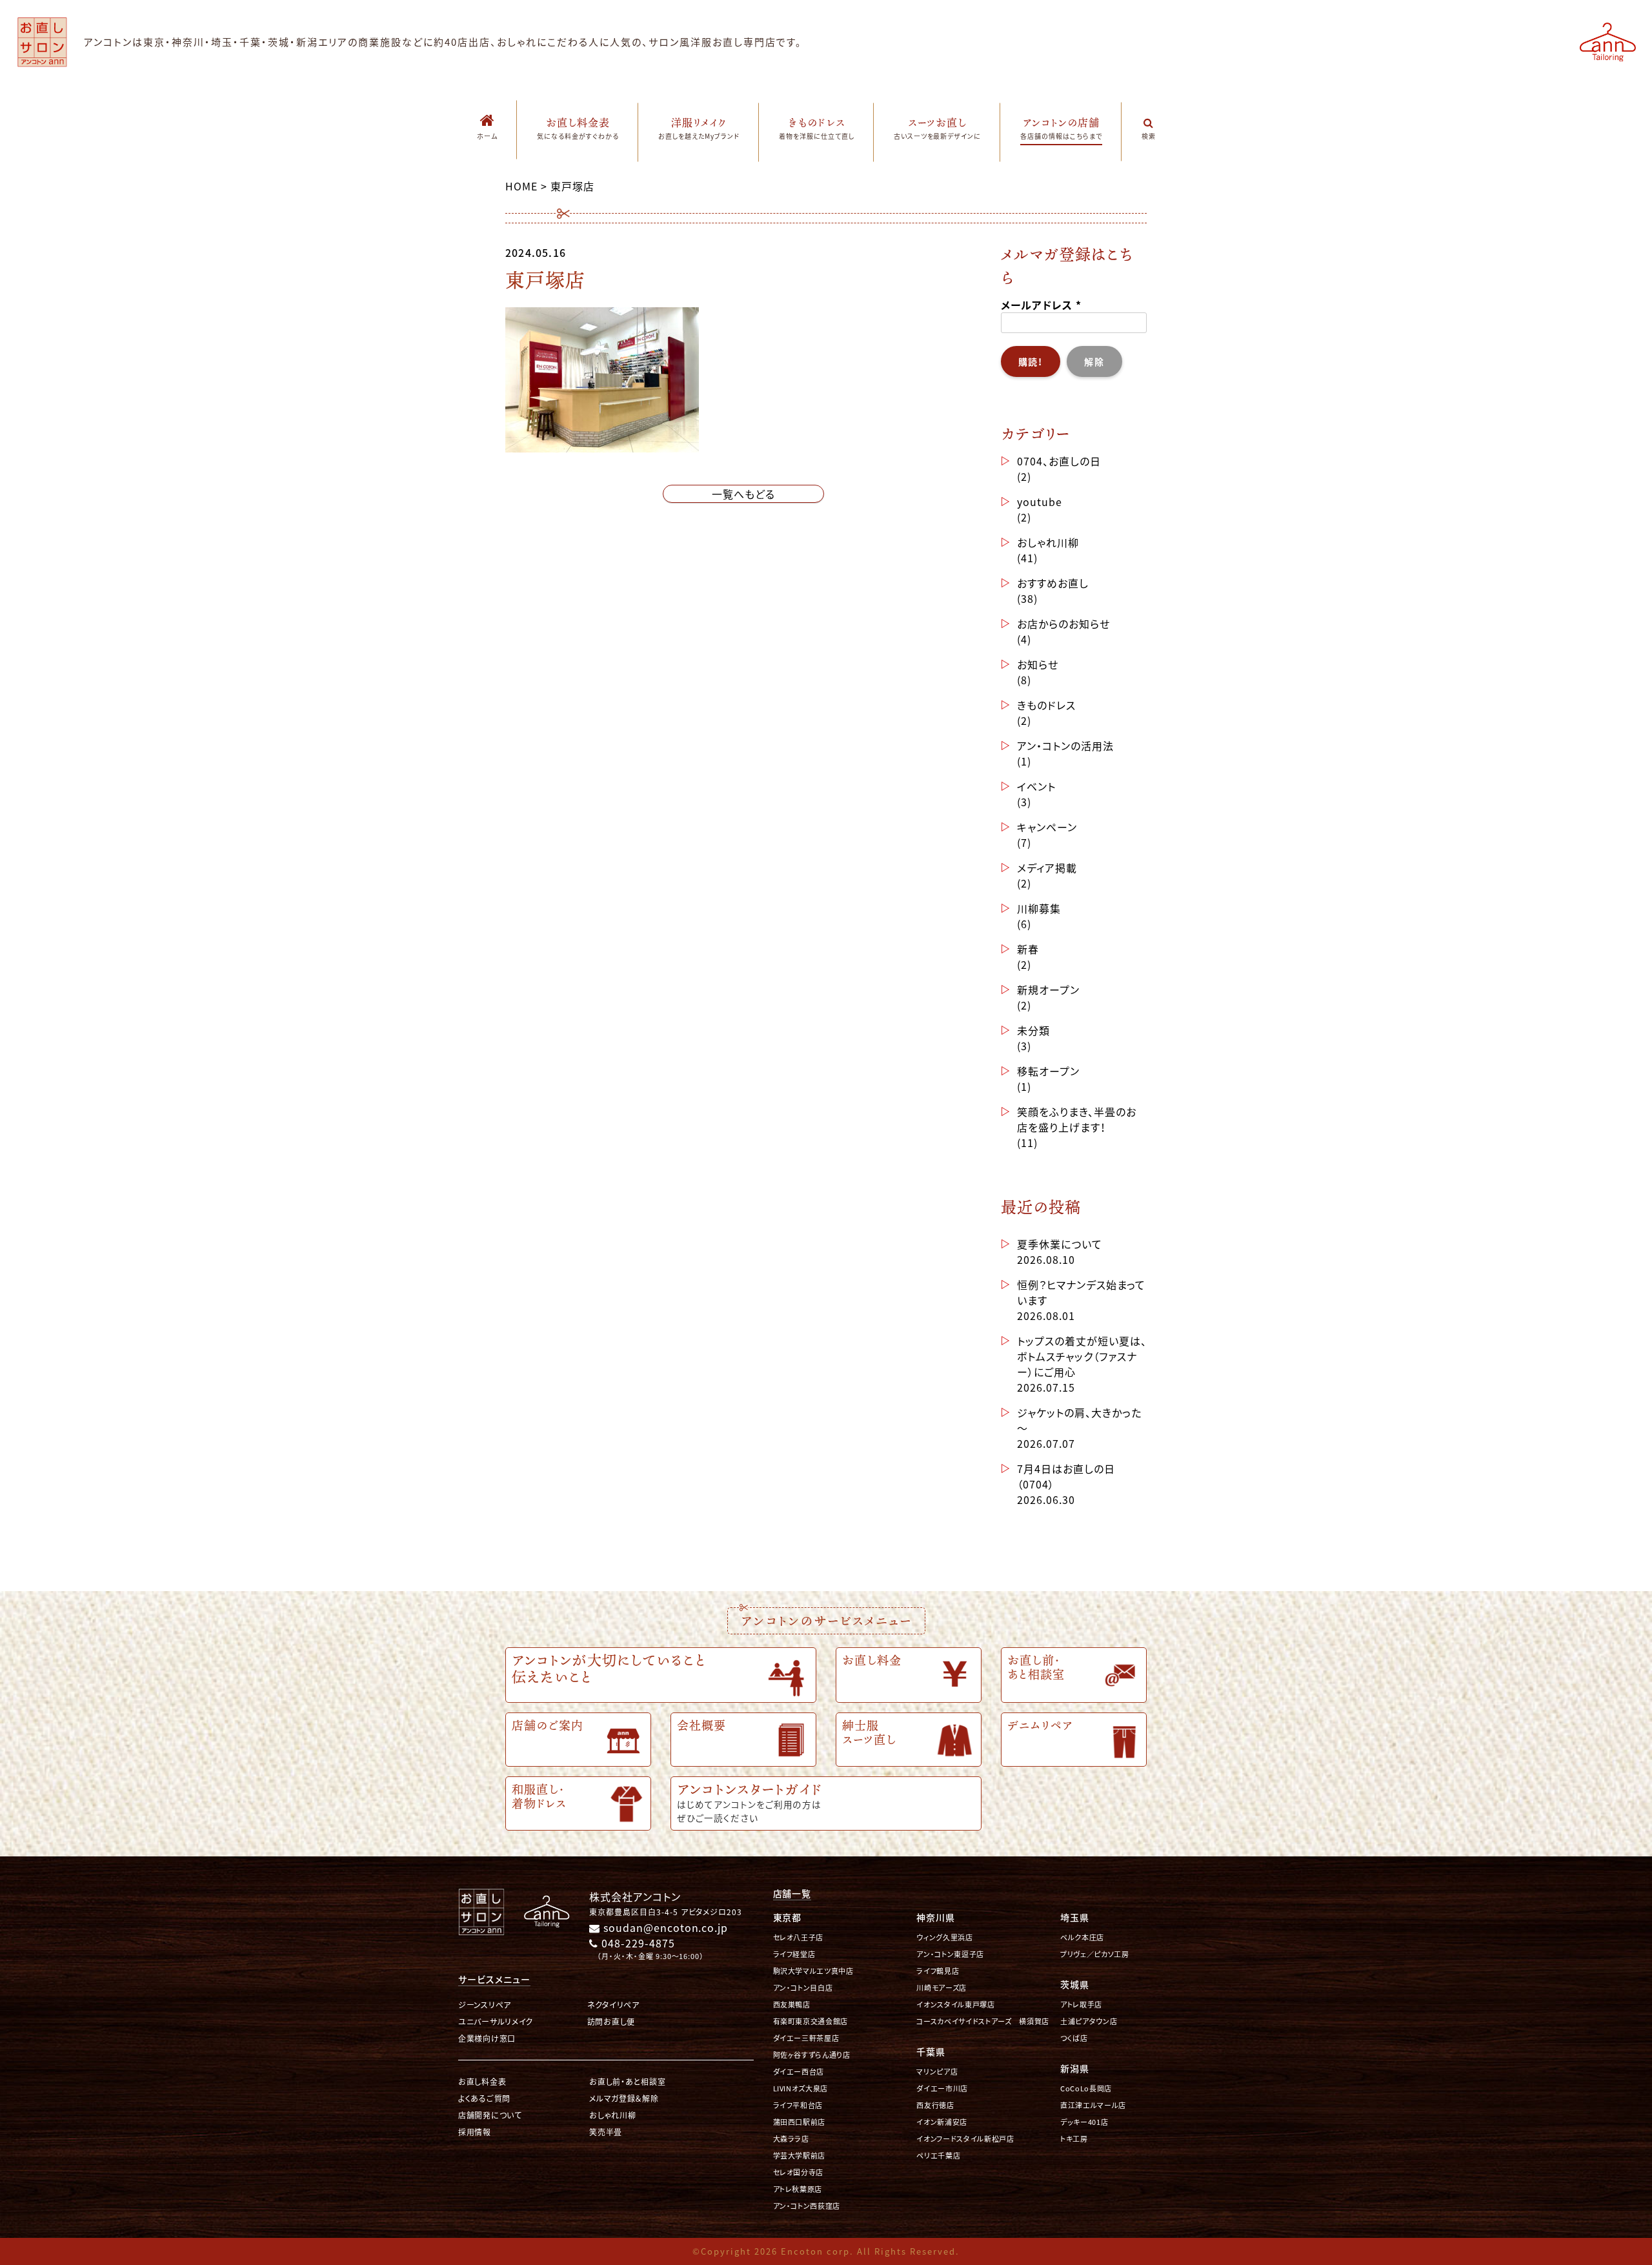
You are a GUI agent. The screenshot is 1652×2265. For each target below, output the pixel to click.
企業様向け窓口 (487, 2038)
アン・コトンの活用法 (1065, 746)
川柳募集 (1039, 908)
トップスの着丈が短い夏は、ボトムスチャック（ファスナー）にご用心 (1082, 1356)
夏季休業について (1060, 1244)
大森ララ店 (791, 2139)
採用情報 (475, 2132)
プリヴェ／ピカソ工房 (1095, 1954)
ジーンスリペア (485, 2005)
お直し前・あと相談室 (627, 2081)
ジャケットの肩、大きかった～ (1079, 1420)
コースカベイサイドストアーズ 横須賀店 (983, 2021)
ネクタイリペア (613, 2005)
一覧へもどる (743, 494)
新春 (1028, 949)
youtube (1040, 502)
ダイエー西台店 (799, 2072)
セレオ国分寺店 (799, 2172)
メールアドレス (1041, 305)
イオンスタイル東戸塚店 (955, 2005)
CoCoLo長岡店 (1086, 2088)
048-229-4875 (636, 1943)
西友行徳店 (935, 2105)
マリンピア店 (937, 2072)
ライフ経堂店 (794, 1954)
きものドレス (1046, 705)
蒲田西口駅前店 (800, 2122)
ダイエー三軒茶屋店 (806, 2038)
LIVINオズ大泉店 (801, 2088)
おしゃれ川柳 (1048, 542)
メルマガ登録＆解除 (624, 2098)
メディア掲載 (1047, 868)
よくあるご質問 (484, 2098)
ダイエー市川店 (942, 2088)
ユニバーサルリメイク (496, 2021)
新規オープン (1048, 990)
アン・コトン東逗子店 (950, 1954)
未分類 (1033, 1030)
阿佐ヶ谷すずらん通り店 (812, 2055)
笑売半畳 (606, 2132)
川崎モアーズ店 (942, 1988)
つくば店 (1074, 2038)
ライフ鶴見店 (938, 1971)
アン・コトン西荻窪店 (807, 2206)
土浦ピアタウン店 (1089, 2021)
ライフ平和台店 (798, 2105)
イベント (1036, 786)
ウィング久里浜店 (944, 1937)
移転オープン (1048, 1071)
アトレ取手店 (1081, 2005)
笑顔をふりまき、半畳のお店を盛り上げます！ (1077, 1119)
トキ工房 (1074, 2139)
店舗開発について (490, 2115)
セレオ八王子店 (799, 1937)
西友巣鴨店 (792, 2005)
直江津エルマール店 (1093, 2105)
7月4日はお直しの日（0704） (1066, 1476)
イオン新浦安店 (942, 2122)
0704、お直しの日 (1059, 461)
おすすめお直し (1053, 583)
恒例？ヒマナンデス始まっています (1081, 1292)
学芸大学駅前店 (800, 2156)
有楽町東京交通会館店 (811, 2021)
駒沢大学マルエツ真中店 (813, 1971)
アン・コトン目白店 (803, 1988)
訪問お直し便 (611, 2021)
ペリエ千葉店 (938, 2156)
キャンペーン (1047, 827)
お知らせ (1038, 664)
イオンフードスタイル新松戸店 (965, 2139)
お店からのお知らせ (1063, 624)
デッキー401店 (1084, 2122)
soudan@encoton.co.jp (664, 1927)
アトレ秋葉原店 (798, 2189)
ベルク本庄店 (1082, 1937)
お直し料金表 (482, 2081)
